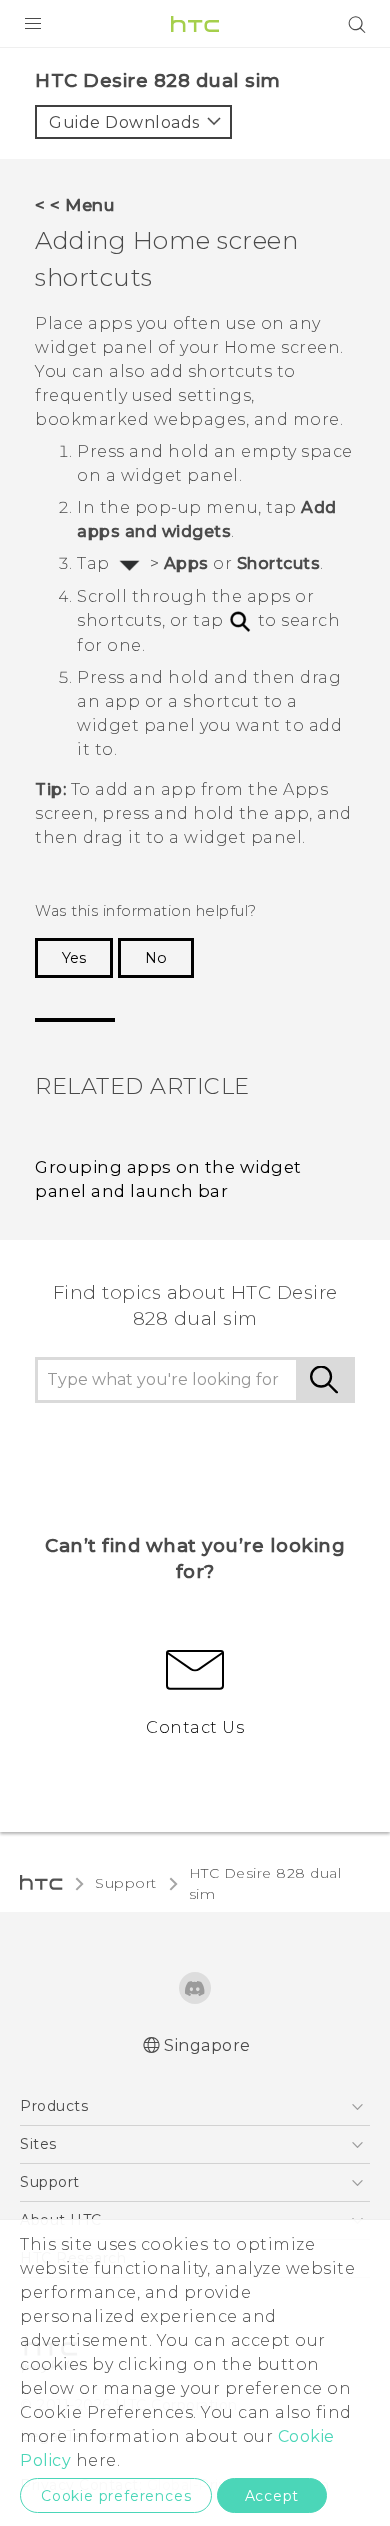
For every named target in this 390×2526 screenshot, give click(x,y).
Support (126, 1883)
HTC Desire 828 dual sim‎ (265, 1883)
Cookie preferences (116, 2496)
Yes (74, 958)
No (156, 958)
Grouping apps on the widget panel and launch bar (168, 1179)
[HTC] (195, 24)
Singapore (207, 2045)
